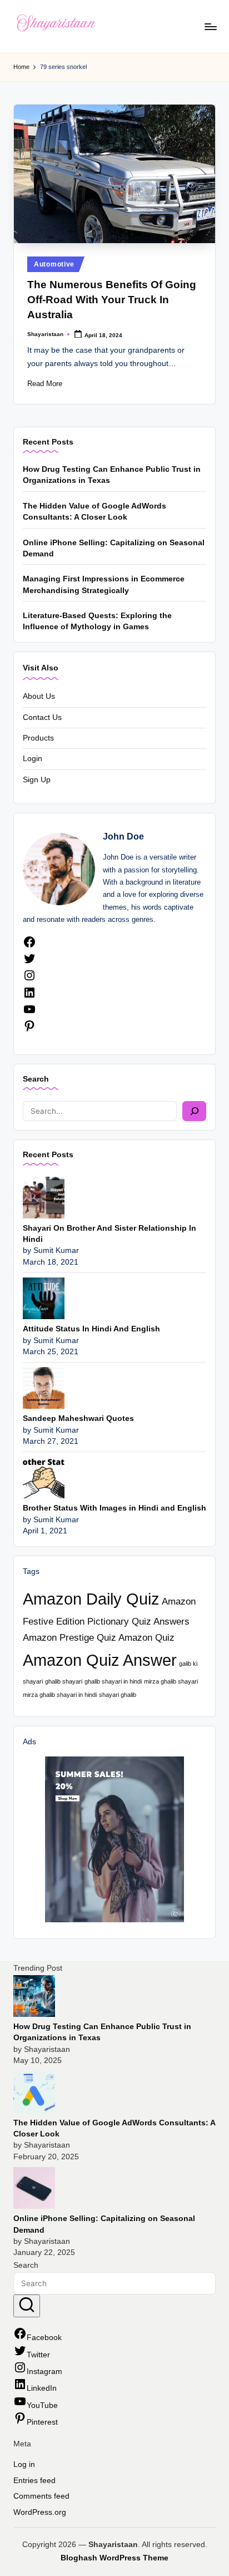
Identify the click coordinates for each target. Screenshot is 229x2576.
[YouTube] (29, 1013)
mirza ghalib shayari (171, 1681)
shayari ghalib (118, 1695)
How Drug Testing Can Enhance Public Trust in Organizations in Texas (112, 475)
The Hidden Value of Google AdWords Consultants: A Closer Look (94, 512)
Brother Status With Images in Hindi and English (114, 1508)
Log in (24, 2464)
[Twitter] (29, 963)
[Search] (194, 1111)
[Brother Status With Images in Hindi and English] (44, 1477)
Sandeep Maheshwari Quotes (78, 1418)
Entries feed (34, 2481)
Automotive (54, 264)
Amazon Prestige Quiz (69, 1638)
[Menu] (210, 26)
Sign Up (37, 780)
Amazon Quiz (146, 1638)
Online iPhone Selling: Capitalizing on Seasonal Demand (114, 548)
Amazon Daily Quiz (91, 1599)
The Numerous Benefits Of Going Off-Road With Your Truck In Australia (112, 300)
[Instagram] (29, 979)
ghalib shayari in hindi (113, 1681)
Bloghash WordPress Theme (114, 2558)
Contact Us (42, 717)
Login (33, 759)
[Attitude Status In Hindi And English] (44, 1298)
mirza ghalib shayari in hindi (60, 1695)
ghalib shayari (64, 1681)
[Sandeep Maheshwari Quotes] (44, 1387)
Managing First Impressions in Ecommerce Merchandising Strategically (104, 584)
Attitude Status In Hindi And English (91, 1329)
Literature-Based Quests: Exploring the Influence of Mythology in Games (97, 621)
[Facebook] (29, 946)
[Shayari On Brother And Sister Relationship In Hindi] (44, 1197)
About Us (39, 696)
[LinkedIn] (29, 997)
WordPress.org (40, 2512)
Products (38, 738)
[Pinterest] (29, 1030)
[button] (27, 2306)
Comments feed (41, 2496)
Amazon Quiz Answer (100, 1660)
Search (36, 1079)
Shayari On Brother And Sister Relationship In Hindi (109, 1234)
